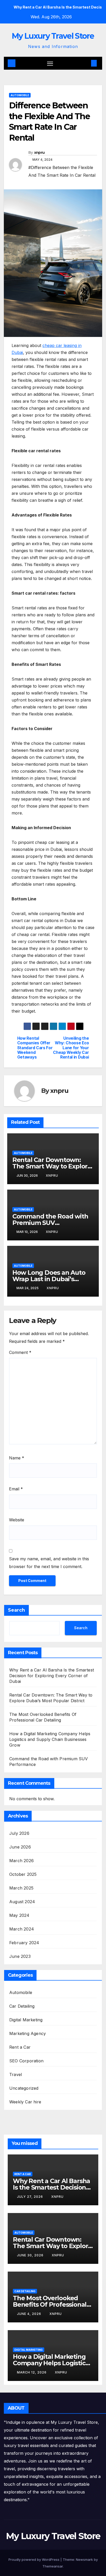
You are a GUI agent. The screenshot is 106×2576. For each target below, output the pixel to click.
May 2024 (19, 1915)
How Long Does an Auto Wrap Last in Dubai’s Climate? (49, 1279)
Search (16, 1610)
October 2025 (23, 1874)
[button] (86, 63)
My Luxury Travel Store (53, 36)
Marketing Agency (28, 2033)
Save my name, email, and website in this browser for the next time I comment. (49, 1563)
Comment (20, 1352)
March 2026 (21, 1861)
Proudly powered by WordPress (34, 2559)
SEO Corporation (26, 2061)
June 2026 (20, 1847)
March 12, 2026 (32, 2372)
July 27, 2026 (30, 2197)
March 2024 (22, 1929)
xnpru (39, 152)
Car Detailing (22, 2006)
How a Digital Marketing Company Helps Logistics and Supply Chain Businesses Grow (50, 1739)
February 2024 (24, 1943)
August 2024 (22, 1902)
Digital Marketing (26, 2020)
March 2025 (21, 1888)
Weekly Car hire (25, 2102)
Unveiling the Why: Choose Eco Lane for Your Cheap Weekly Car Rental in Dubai (71, 1048)
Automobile (20, 95)
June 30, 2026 (31, 2255)
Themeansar (53, 2566)
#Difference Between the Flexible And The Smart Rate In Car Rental (62, 171)
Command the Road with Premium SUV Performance (50, 1223)
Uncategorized (24, 2088)
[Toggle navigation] (50, 63)
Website (17, 1520)
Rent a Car (20, 2047)
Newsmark (84, 2559)
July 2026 (19, 1833)
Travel (16, 2074)
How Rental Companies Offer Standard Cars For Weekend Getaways (35, 1048)
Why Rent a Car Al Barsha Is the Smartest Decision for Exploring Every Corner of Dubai (52, 1676)
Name (17, 1458)
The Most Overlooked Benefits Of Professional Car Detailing (50, 2304)
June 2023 (20, 1956)
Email (16, 1489)
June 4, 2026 (30, 2314)
